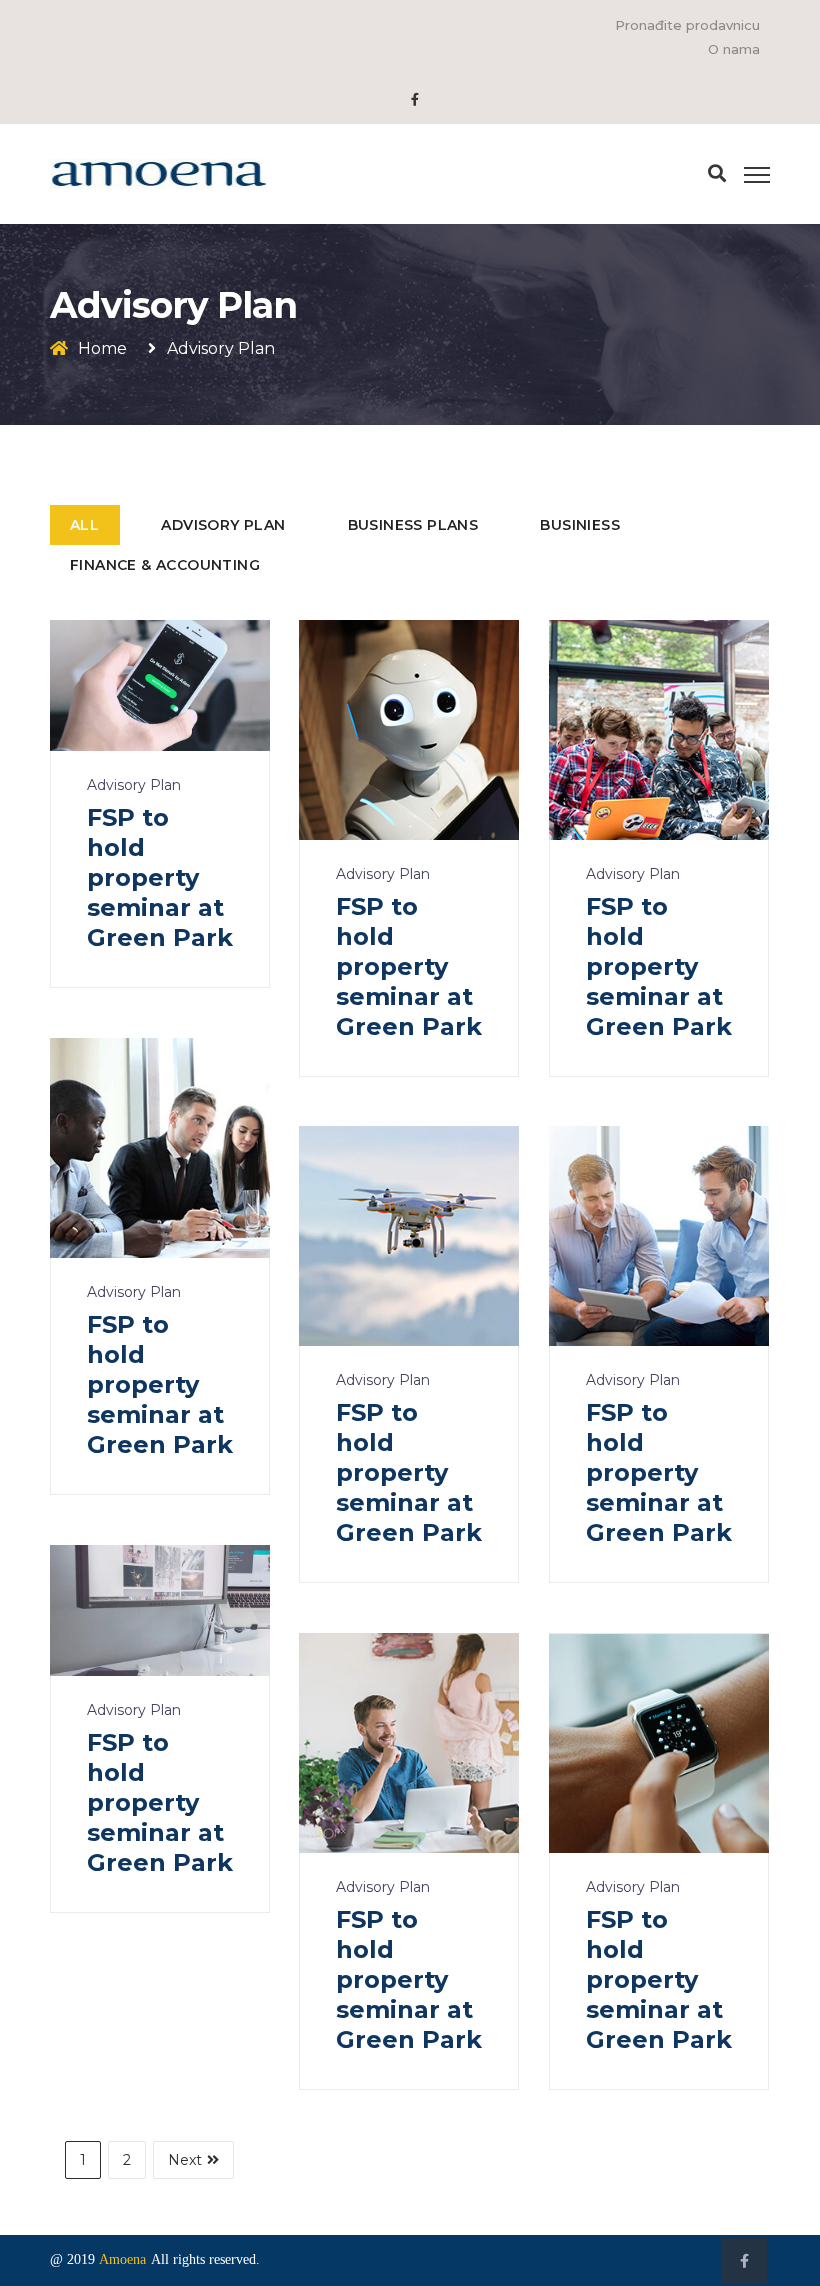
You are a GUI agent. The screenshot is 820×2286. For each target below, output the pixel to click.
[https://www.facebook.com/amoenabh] (415, 99)
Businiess (580, 525)
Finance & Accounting (165, 565)
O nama (734, 49)
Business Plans (413, 525)
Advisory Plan (223, 525)
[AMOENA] (158, 173)
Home (102, 348)
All (84, 525)
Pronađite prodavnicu (687, 25)
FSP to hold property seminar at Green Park (160, 877)
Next (185, 2160)
